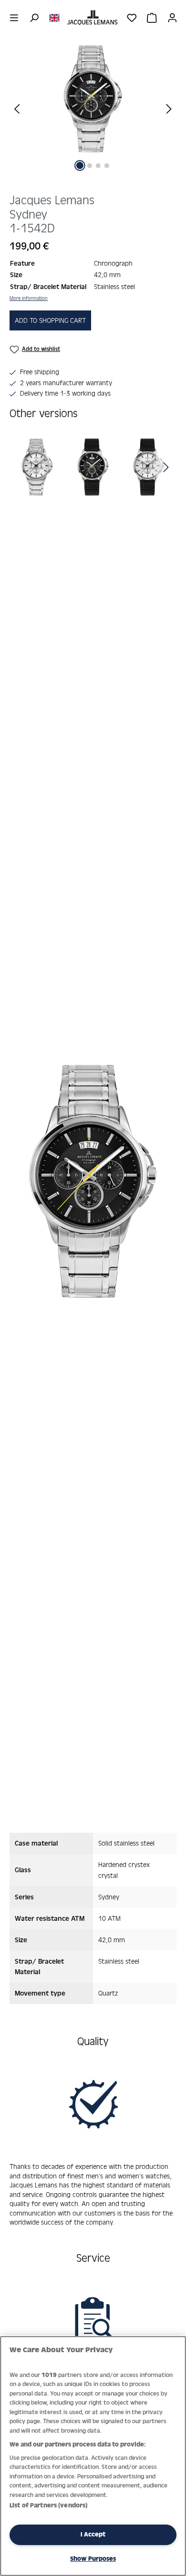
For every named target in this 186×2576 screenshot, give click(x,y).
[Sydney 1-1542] (93, 99)
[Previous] (17, 108)
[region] (93, 115)
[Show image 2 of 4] (90, 166)
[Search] (34, 18)
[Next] (169, 108)
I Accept (93, 2534)
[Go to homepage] (93, 18)
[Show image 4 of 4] (107, 166)
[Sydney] (38, 467)
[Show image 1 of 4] (80, 165)
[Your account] (172, 18)
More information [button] (29, 298)
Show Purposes (93, 2559)
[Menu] (14, 18)
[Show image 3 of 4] (98, 166)
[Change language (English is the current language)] (54, 17)
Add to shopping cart (50, 320)
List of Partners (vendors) (48, 2505)
